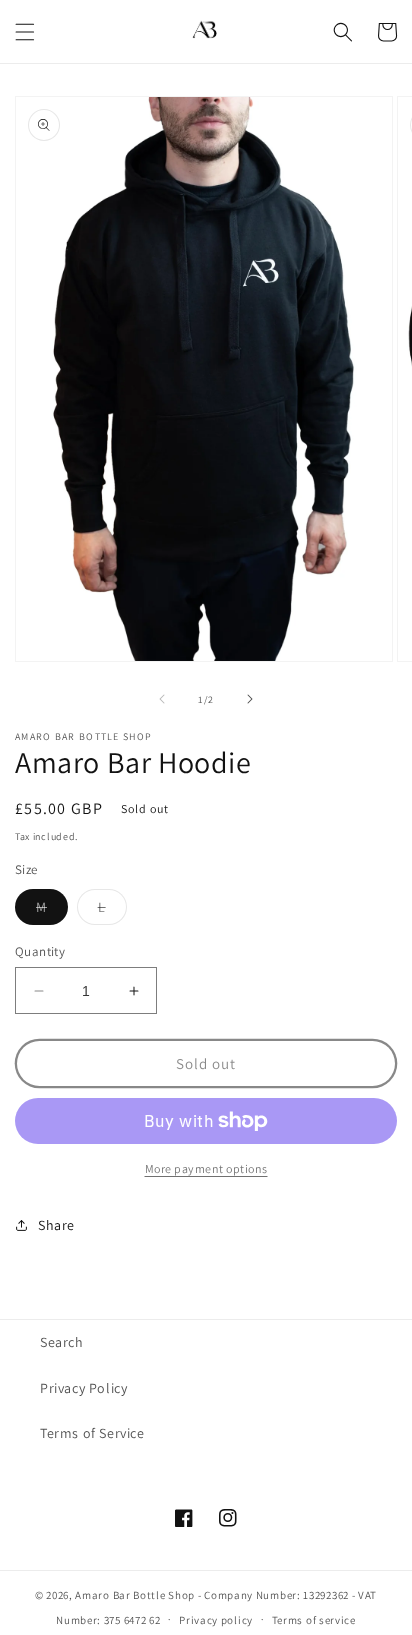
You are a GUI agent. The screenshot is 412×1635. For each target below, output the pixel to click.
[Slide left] (162, 699)
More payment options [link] (206, 1168)
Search (62, 1342)
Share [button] (56, 1225)
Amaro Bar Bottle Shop (135, 1595)
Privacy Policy (83, 1388)
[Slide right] (250, 699)
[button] (25, 32)
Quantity (40, 951)
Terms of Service (92, 1433)
